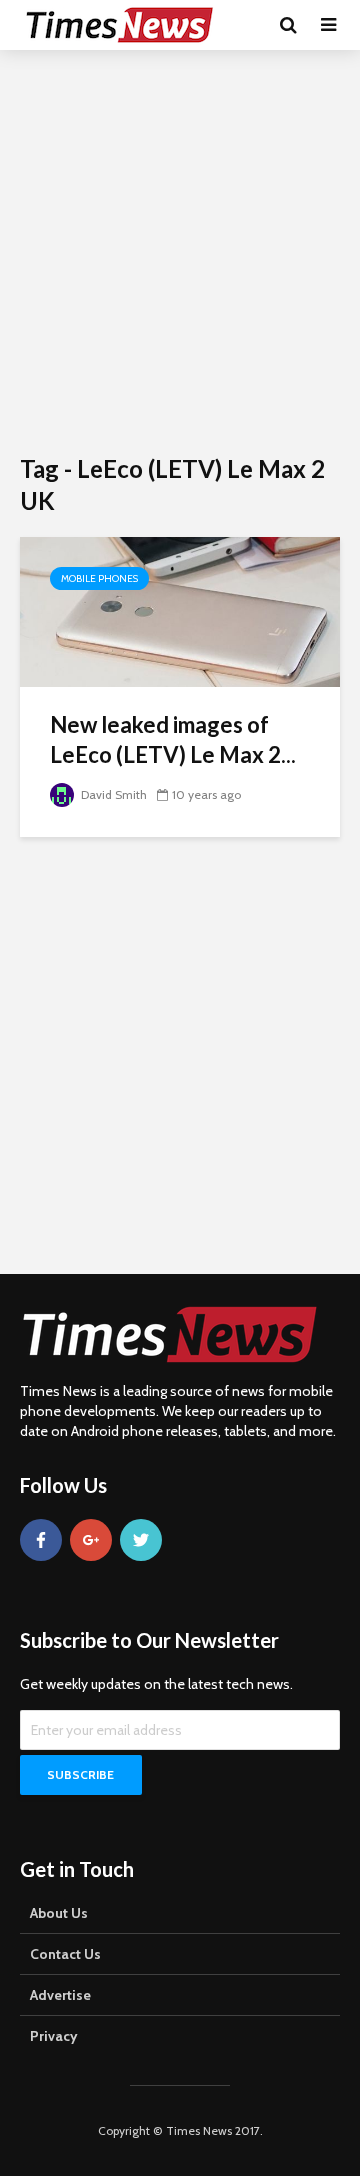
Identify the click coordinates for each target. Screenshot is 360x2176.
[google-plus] (91, 1540)
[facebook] (41, 1540)
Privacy (54, 2036)
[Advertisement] (180, 250)
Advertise (60, 1995)
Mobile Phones (99, 578)
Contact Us (65, 1954)
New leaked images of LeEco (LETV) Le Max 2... (173, 739)
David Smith (112, 794)
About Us (59, 1913)
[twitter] (141, 1540)
